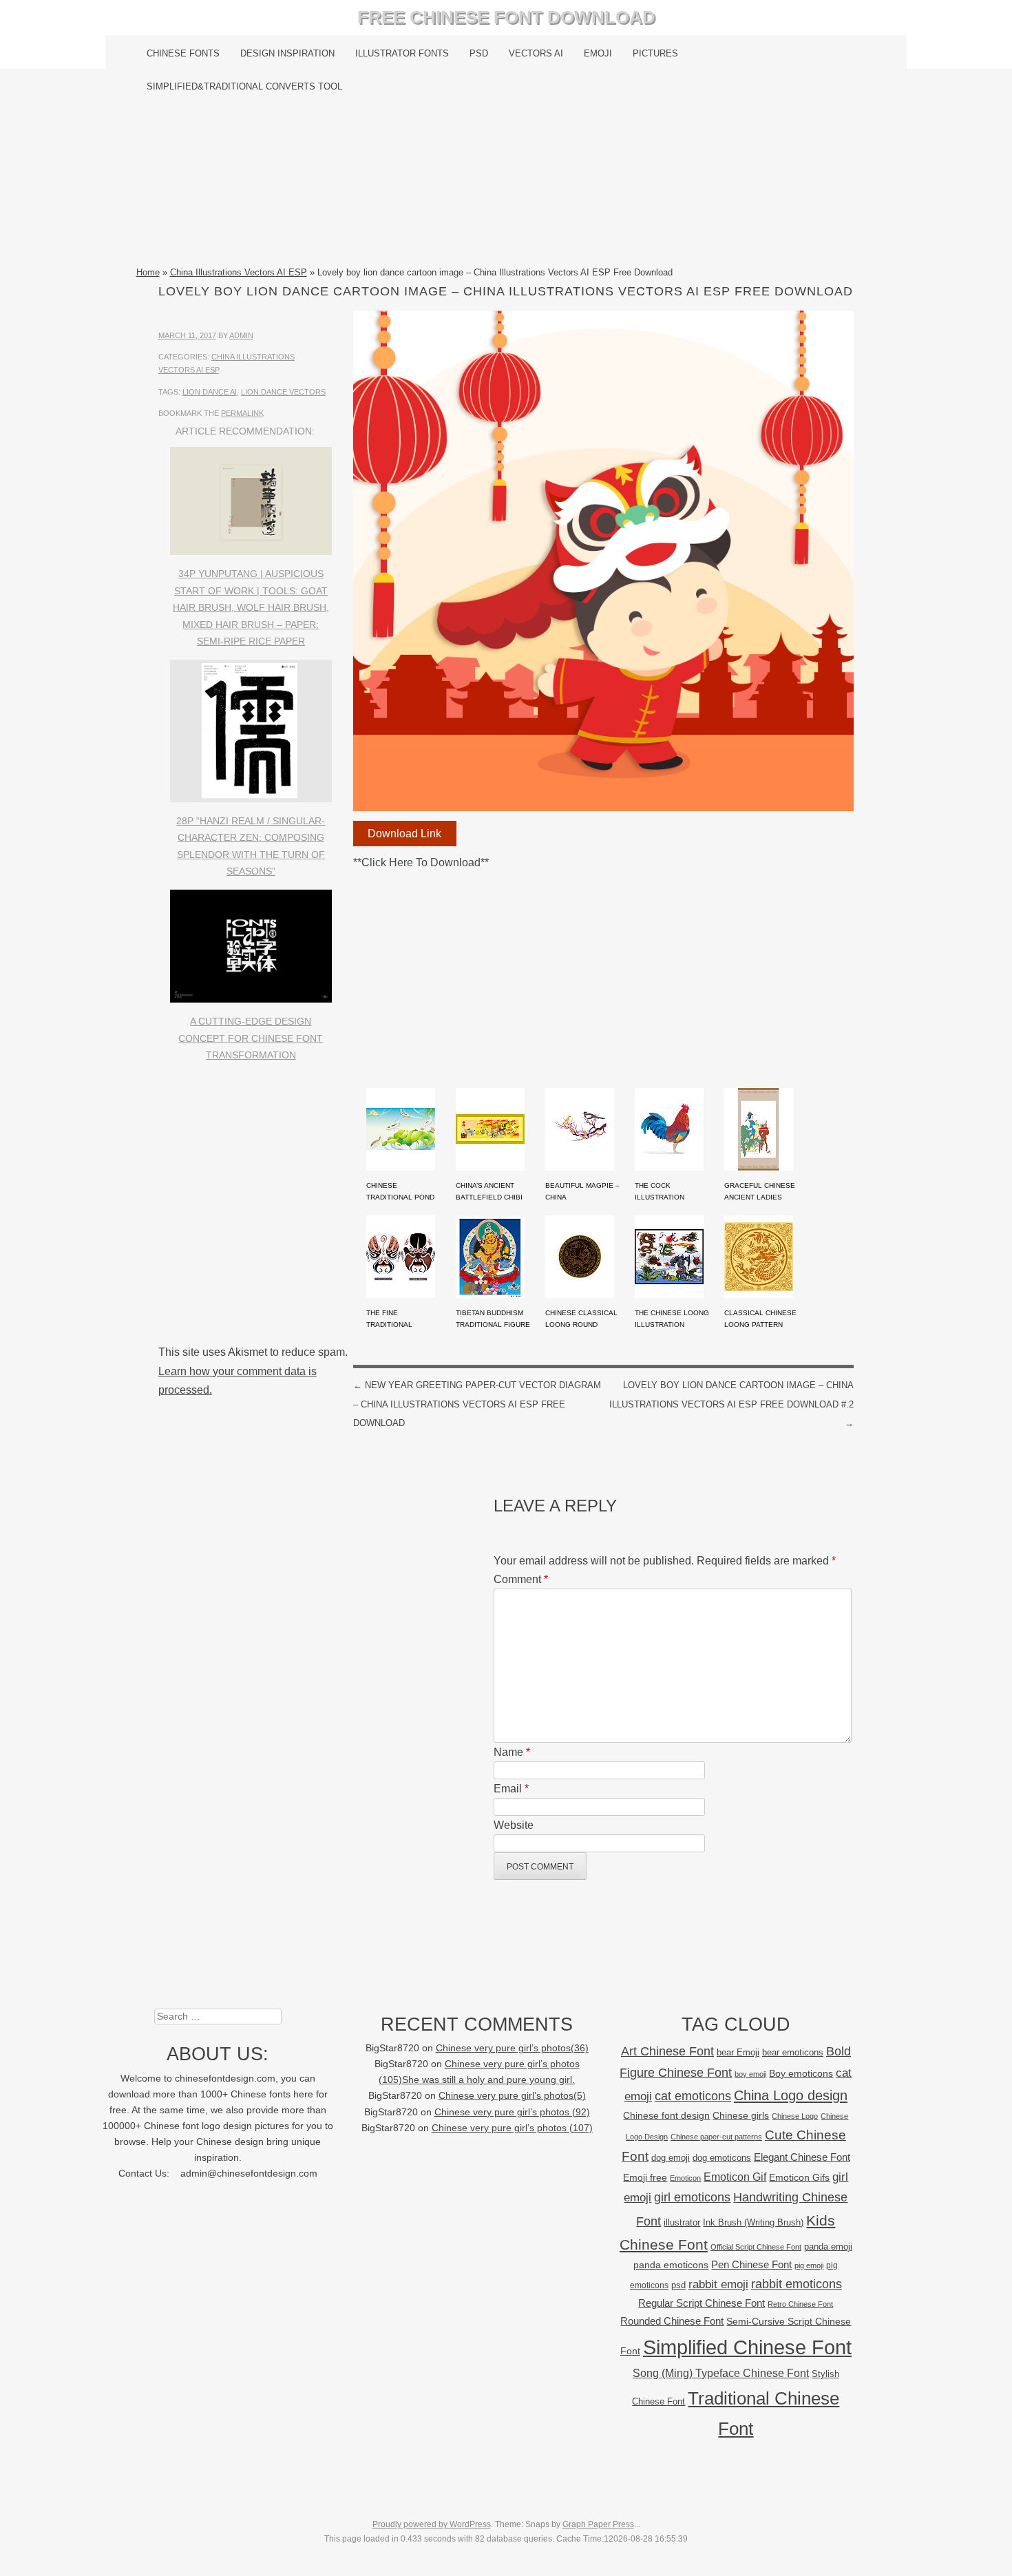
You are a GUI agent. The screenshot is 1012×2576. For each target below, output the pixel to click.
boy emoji (750, 2074)
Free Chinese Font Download (506, 17)
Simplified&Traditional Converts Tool (244, 86)
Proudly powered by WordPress (432, 2524)
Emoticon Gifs (799, 2177)
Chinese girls (741, 2115)
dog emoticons (722, 2158)
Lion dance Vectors (283, 392)
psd (678, 2285)
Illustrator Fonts (402, 53)
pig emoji (809, 2265)
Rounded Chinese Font (672, 2321)
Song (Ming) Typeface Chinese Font (721, 2373)
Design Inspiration (287, 53)
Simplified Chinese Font (747, 2347)
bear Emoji (738, 2052)
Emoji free (645, 2177)
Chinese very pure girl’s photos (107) (512, 2128)
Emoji (598, 53)
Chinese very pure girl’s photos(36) (512, 2048)
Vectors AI (536, 53)
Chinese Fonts (183, 53)
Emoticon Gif (735, 2177)
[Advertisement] (506, 184)
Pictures (655, 53)
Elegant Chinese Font (802, 2157)
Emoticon (685, 2178)
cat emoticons (693, 2096)
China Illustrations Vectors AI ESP (239, 272)
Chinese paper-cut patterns (716, 2137)
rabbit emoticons (797, 2284)
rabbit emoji (718, 2284)
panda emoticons (671, 2265)
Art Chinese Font (667, 2051)
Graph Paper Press (598, 2524)
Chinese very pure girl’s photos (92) (512, 2112)
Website (514, 1825)
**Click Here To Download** (421, 862)
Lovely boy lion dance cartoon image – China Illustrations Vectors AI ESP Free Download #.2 (731, 1404)
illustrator (682, 2222)
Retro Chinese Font (800, 2304)
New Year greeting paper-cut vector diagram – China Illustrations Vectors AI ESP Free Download (477, 1404)
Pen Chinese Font (751, 2265)
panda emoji (828, 2247)
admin (241, 335)
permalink (242, 413)
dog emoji (671, 2158)
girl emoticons (692, 2197)
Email (511, 1789)
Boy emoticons (801, 2073)
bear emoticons (793, 2052)
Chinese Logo (795, 2116)
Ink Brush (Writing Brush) (753, 2222)
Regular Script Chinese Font (702, 2303)
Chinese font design (666, 2115)
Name (512, 1752)
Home (148, 272)
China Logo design (791, 2095)
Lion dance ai (210, 392)
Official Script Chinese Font (756, 2247)
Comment (521, 1579)
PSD (479, 53)
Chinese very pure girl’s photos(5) (512, 2096)
